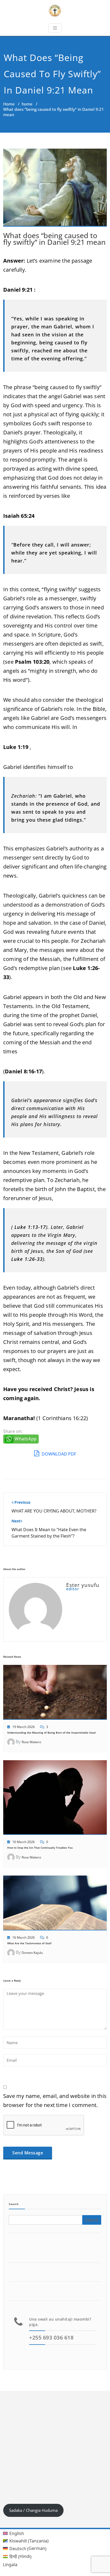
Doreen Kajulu (32, 1953)
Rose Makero (31, 1742)
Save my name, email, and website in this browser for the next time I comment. (55, 2100)
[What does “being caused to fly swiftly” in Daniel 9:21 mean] (55, 190)
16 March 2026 (23, 1842)
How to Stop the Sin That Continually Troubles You (40, 1848)
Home (9, 104)
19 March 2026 (23, 1727)
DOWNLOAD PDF (58, 1454)
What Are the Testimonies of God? (30, 1943)
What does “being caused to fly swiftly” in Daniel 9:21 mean (54, 239)
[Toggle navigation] (55, 28)
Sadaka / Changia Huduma (33, 2510)
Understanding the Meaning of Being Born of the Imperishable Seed (51, 1733)
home (27, 104)
